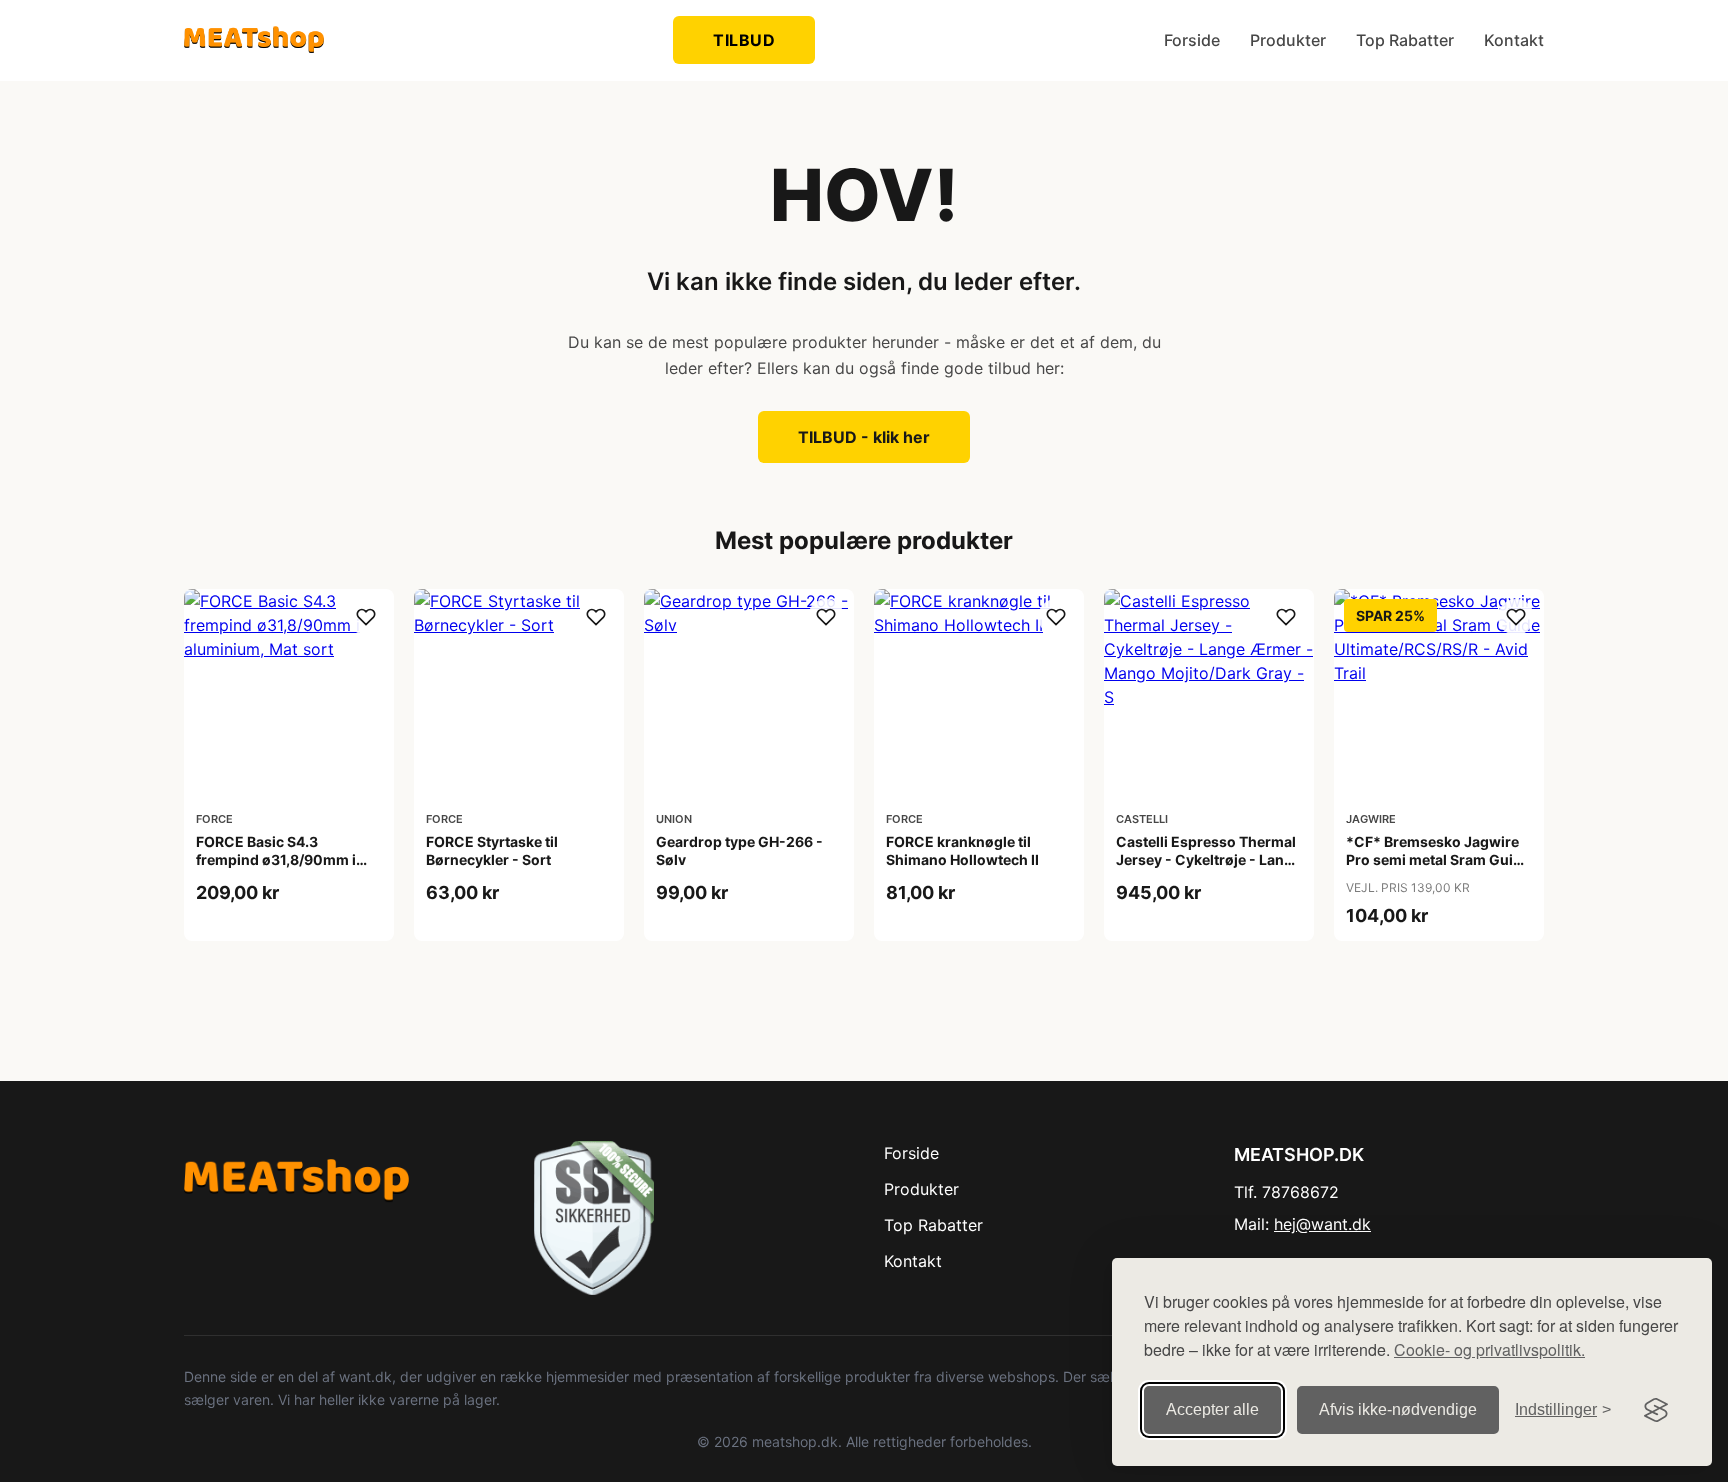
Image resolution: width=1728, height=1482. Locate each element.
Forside (1192, 40)
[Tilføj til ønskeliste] (366, 617)
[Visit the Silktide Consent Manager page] (1656, 1410)
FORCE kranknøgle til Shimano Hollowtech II (962, 850)
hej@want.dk (1322, 1224)
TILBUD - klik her (864, 437)
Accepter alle (1212, 1409)
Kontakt (1514, 40)
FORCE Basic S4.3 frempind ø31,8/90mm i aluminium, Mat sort (276, 859)
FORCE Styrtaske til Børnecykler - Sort (492, 850)
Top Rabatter (1405, 40)
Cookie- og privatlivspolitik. (1489, 1349)
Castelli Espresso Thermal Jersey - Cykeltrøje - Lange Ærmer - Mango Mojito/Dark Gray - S (1208, 869)
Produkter (1288, 40)
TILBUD (744, 40)
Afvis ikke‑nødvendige (1398, 1409)
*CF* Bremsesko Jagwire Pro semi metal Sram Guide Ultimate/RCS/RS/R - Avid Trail (1438, 869)
